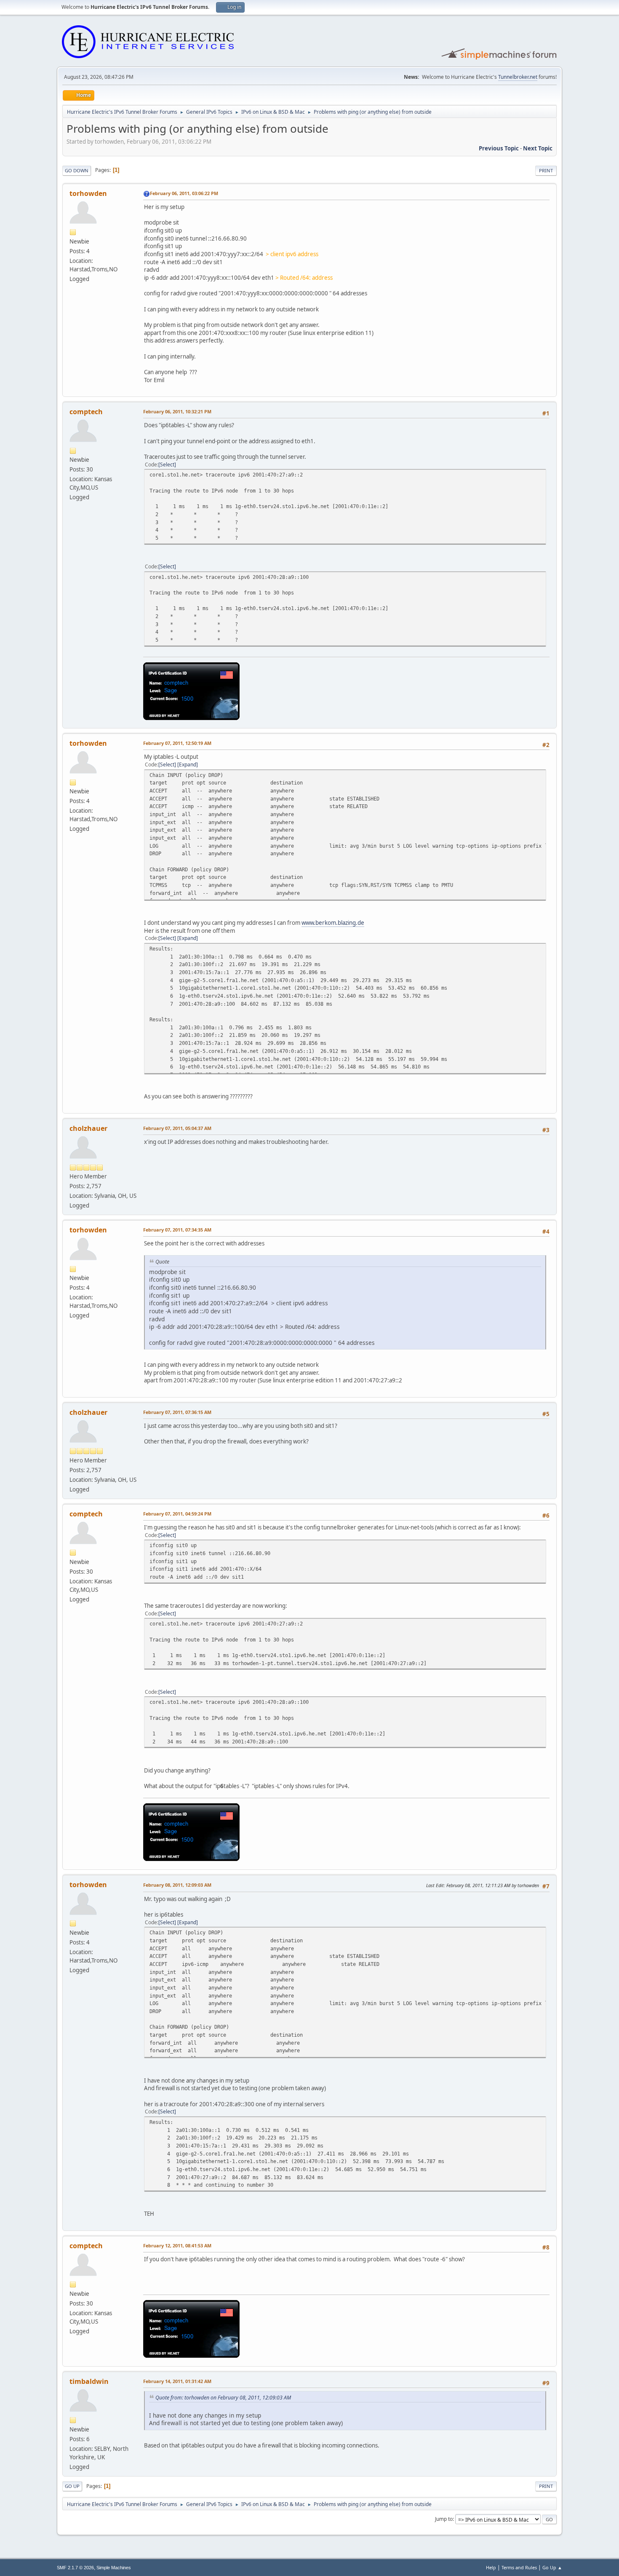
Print (546, 170)
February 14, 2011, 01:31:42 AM (177, 2381)
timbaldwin (89, 2381)
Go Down (77, 170)
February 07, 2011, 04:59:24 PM (177, 1514)
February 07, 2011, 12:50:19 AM (177, 743)
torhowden (88, 193)
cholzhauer (88, 1128)
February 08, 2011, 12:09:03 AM (177, 1885)
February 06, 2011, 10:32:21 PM (177, 411)
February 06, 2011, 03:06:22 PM (184, 193)
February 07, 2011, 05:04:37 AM (177, 1128)
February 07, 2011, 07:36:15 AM (177, 1412)
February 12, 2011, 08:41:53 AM (177, 2245)
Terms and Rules (519, 2567)
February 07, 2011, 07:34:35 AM (177, 1230)
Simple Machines (114, 2568)
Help (491, 2567)
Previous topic (499, 148)
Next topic (538, 148)
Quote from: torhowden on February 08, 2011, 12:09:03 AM (223, 2398)
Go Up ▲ (552, 2567)
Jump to (444, 2519)
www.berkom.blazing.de (333, 923)
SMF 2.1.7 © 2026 (75, 2568)
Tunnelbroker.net (518, 77)
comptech (86, 412)
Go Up (72, 2486)
